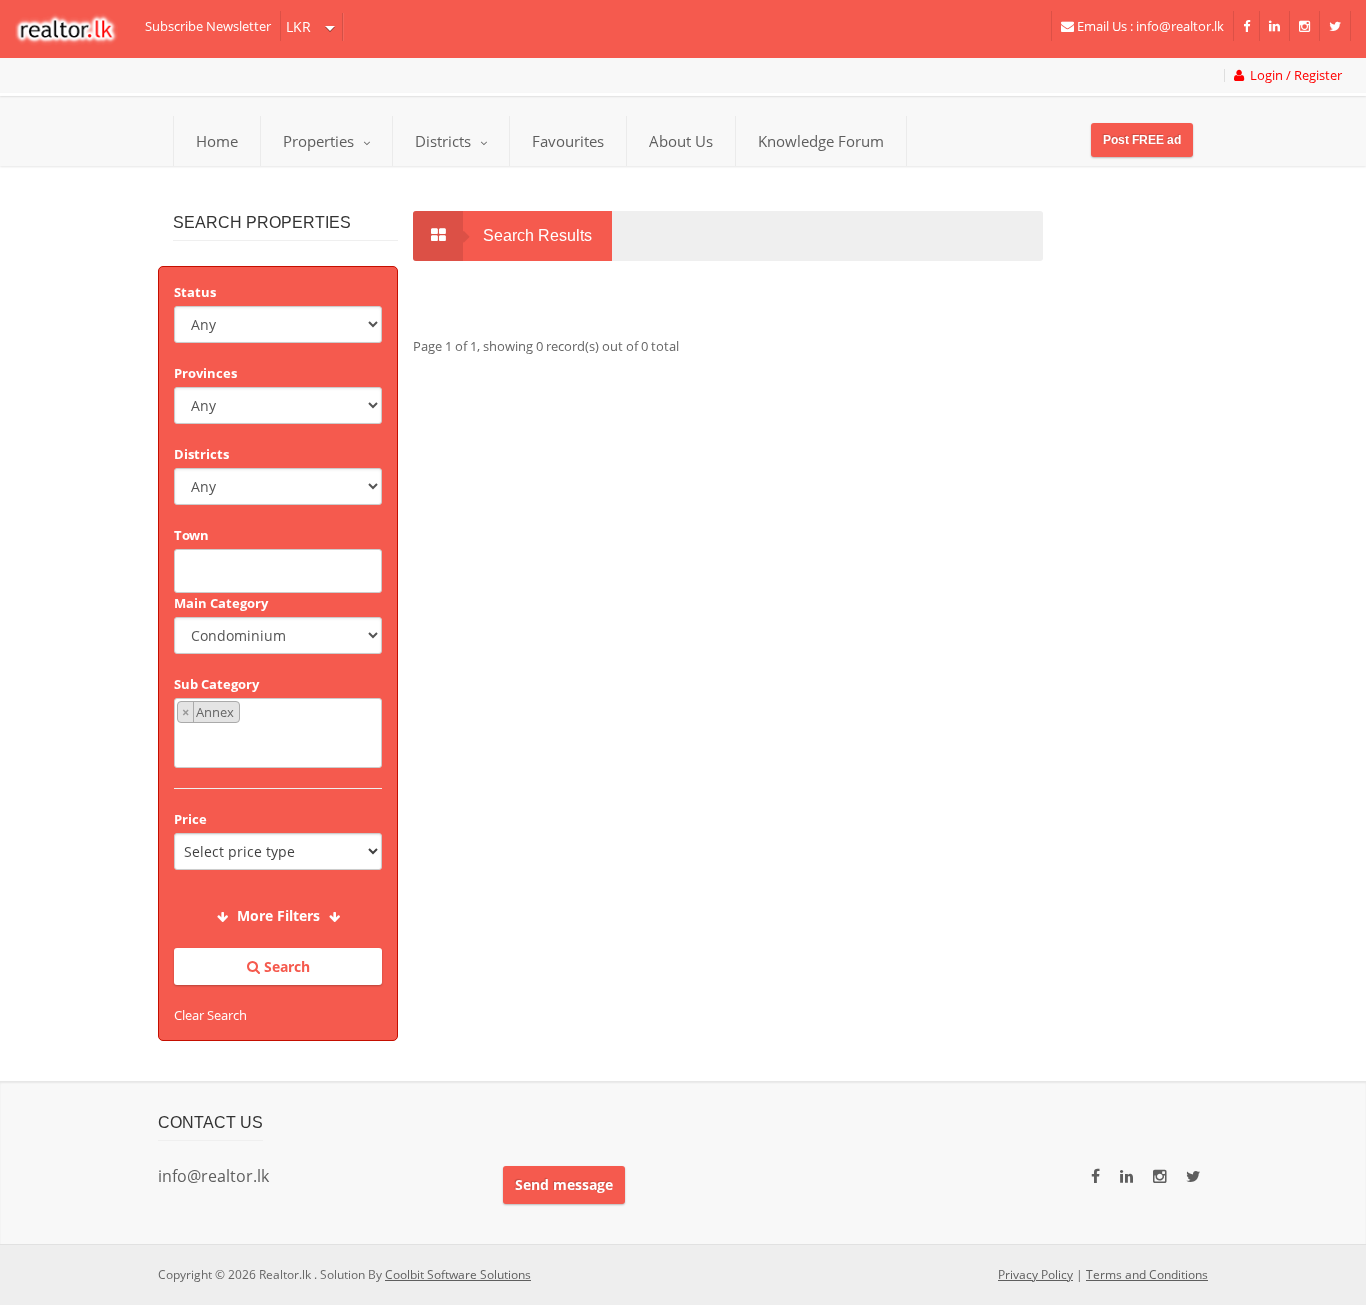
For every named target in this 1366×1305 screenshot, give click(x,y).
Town (191, 535)
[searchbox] (280, 568)
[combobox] (278, 571)
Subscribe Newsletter (208, 26)
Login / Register (1293, 75)
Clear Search (210, 1015)
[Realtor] (75, 29)
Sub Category (216, 684)
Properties (318, 141)
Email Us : (1149, 26)
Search (285, 966)
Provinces (205, 373)
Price (190, 819)
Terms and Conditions (1147, 1274)
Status (195, 292)
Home (217, 141)
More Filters (278, 915)
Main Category (221, 603)
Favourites (568, 141)
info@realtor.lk (213, 1176)
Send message (564, 1184)
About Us (681, 141)
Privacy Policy (1035, 1274)
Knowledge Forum (821, 141)
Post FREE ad (1142, 140)
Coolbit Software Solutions (458, 1274)
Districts (445, 141)
